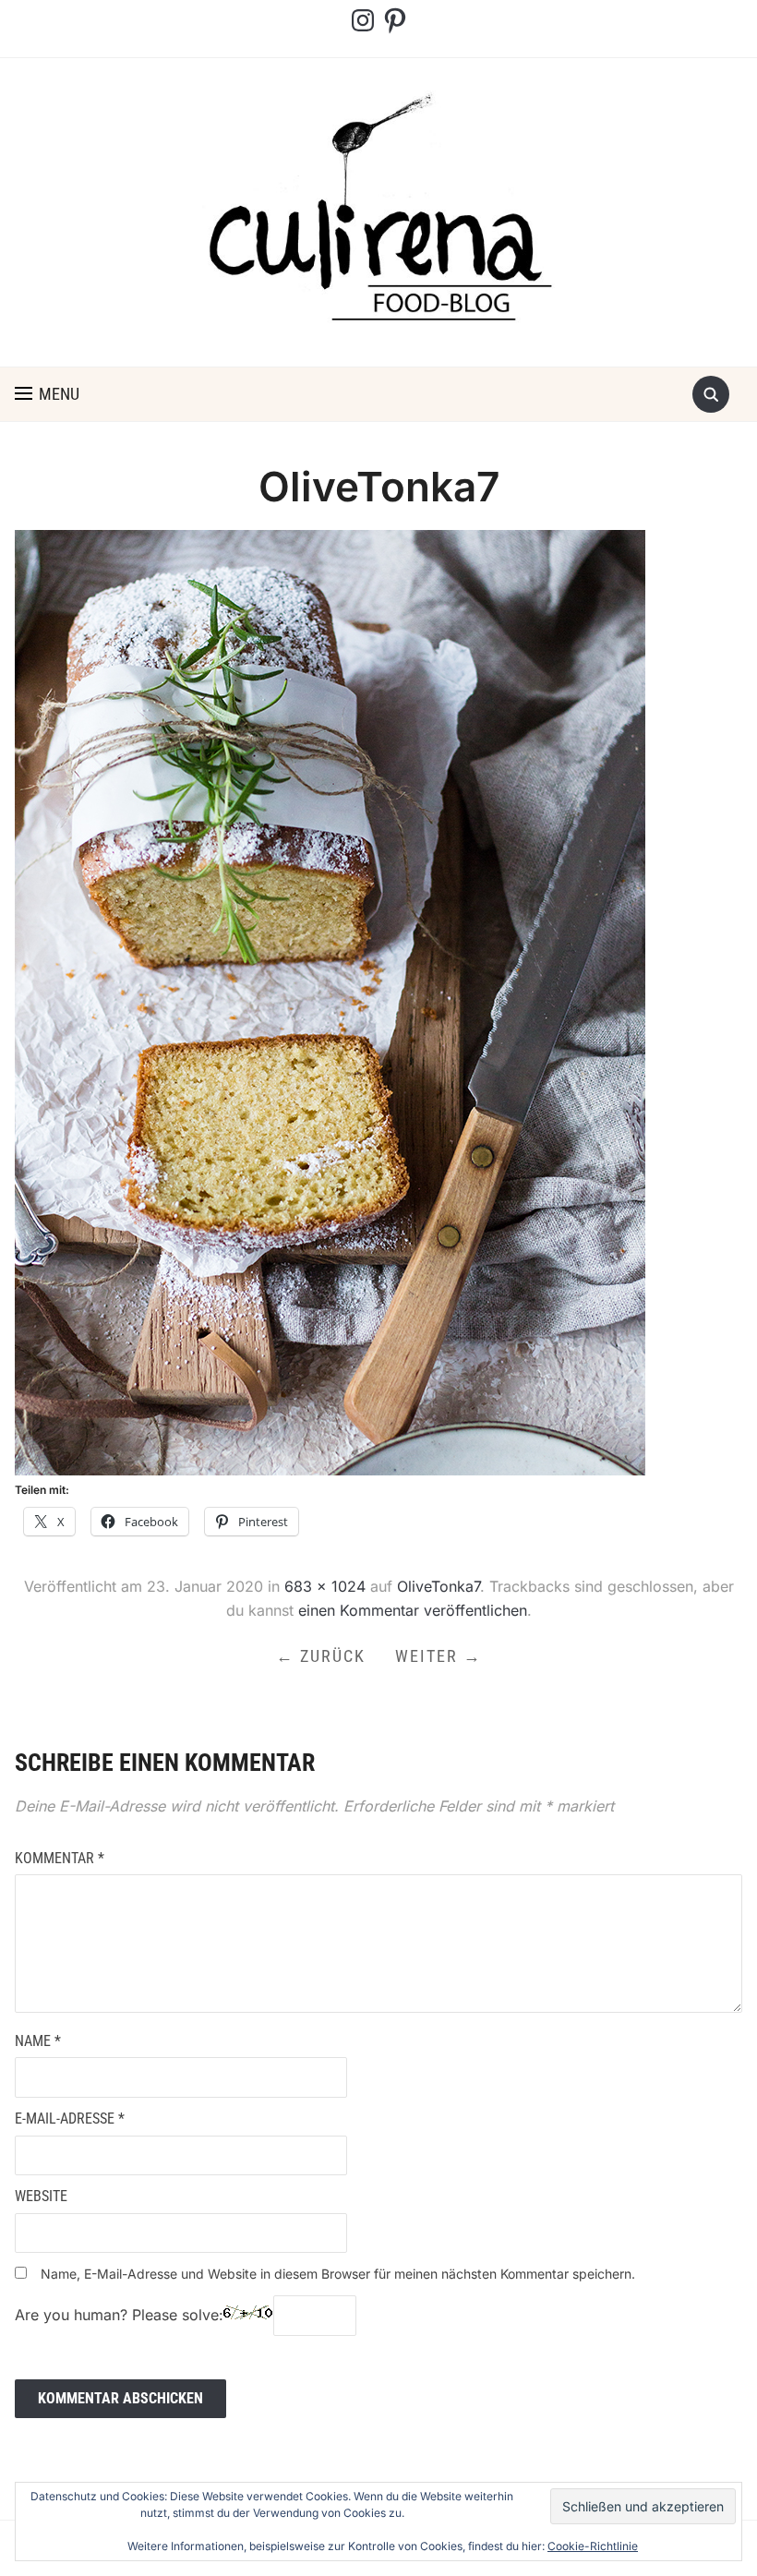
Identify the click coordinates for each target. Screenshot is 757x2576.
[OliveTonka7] (330, 1001)
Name (38, 2041)
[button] (47, 394)
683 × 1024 (325, 1586)
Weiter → (439, 1656)
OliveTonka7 (439, 1586)
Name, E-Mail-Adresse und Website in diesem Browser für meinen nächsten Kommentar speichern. (338, 2274)
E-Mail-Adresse (70, 2119)
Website (41, 2196)
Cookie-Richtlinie (593, 2546)
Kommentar (60, 1858)
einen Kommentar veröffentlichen (413, 1610)
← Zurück (321, 1656)
